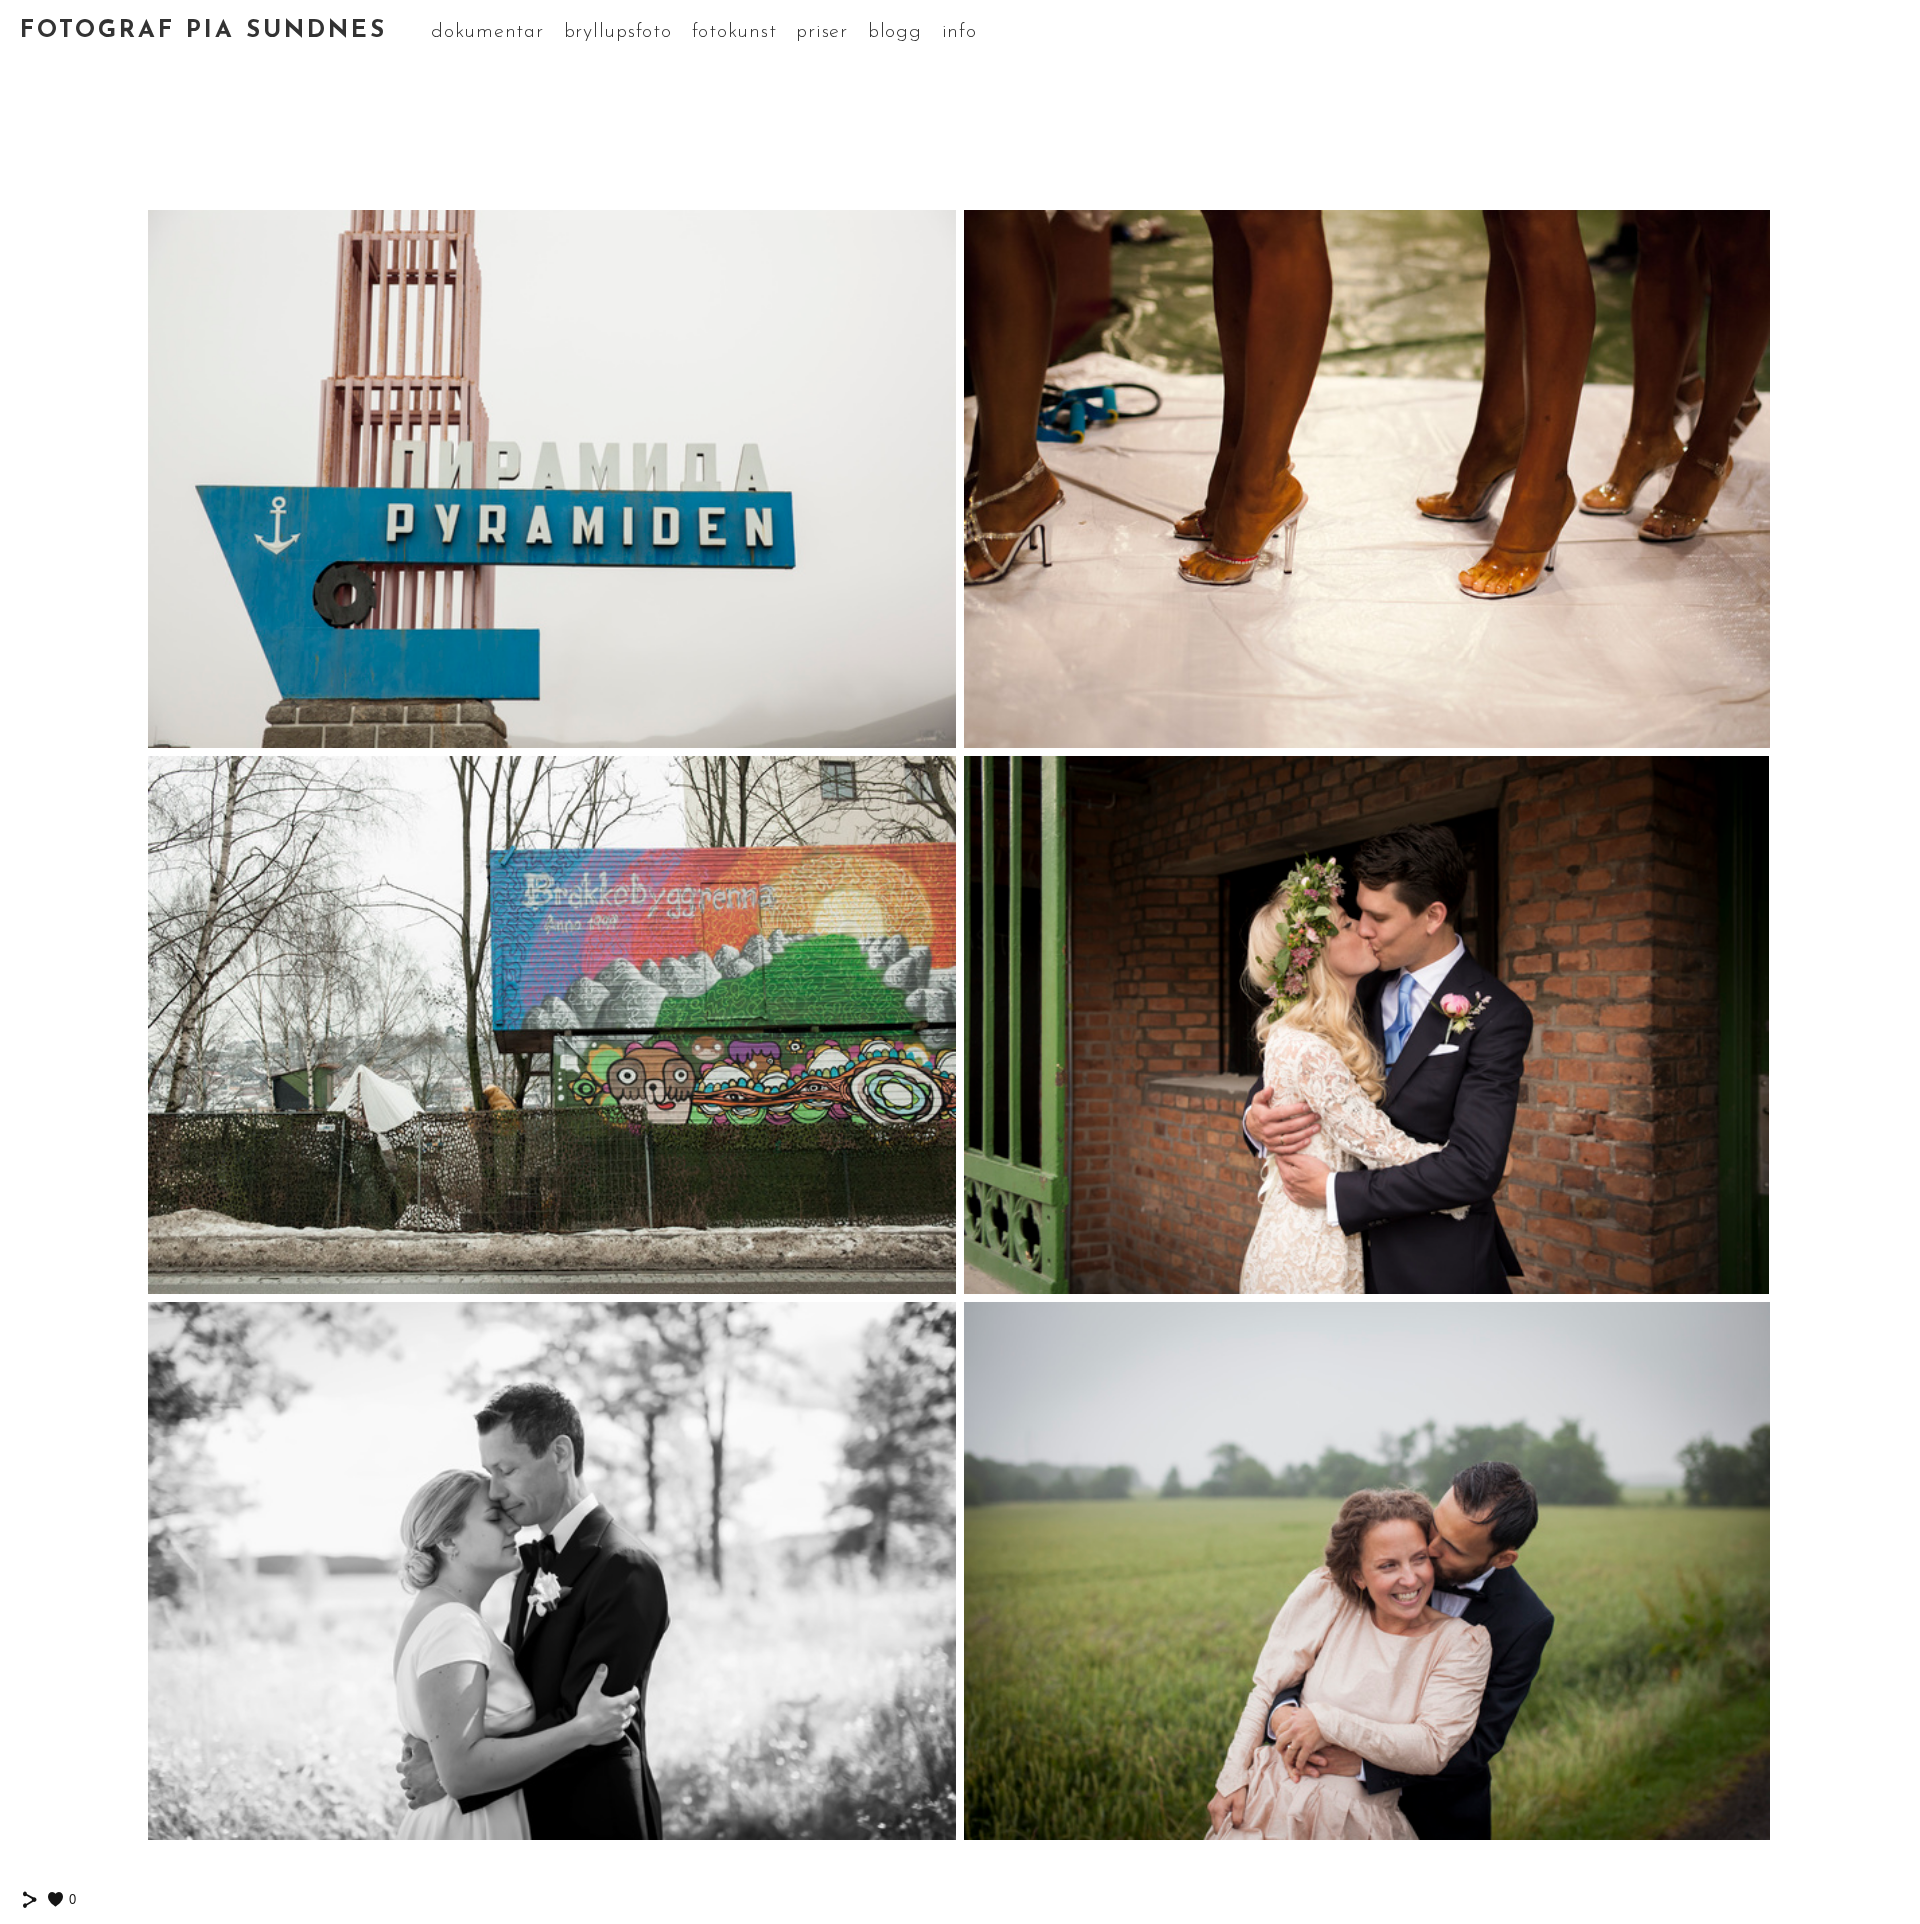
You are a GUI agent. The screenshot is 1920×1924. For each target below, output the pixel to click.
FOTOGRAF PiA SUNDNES (203, 31)
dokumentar (487, 32)
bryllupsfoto (618, 32)
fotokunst (734, 32)
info (959, 32)
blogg (895, 32)
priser (822, 32)
